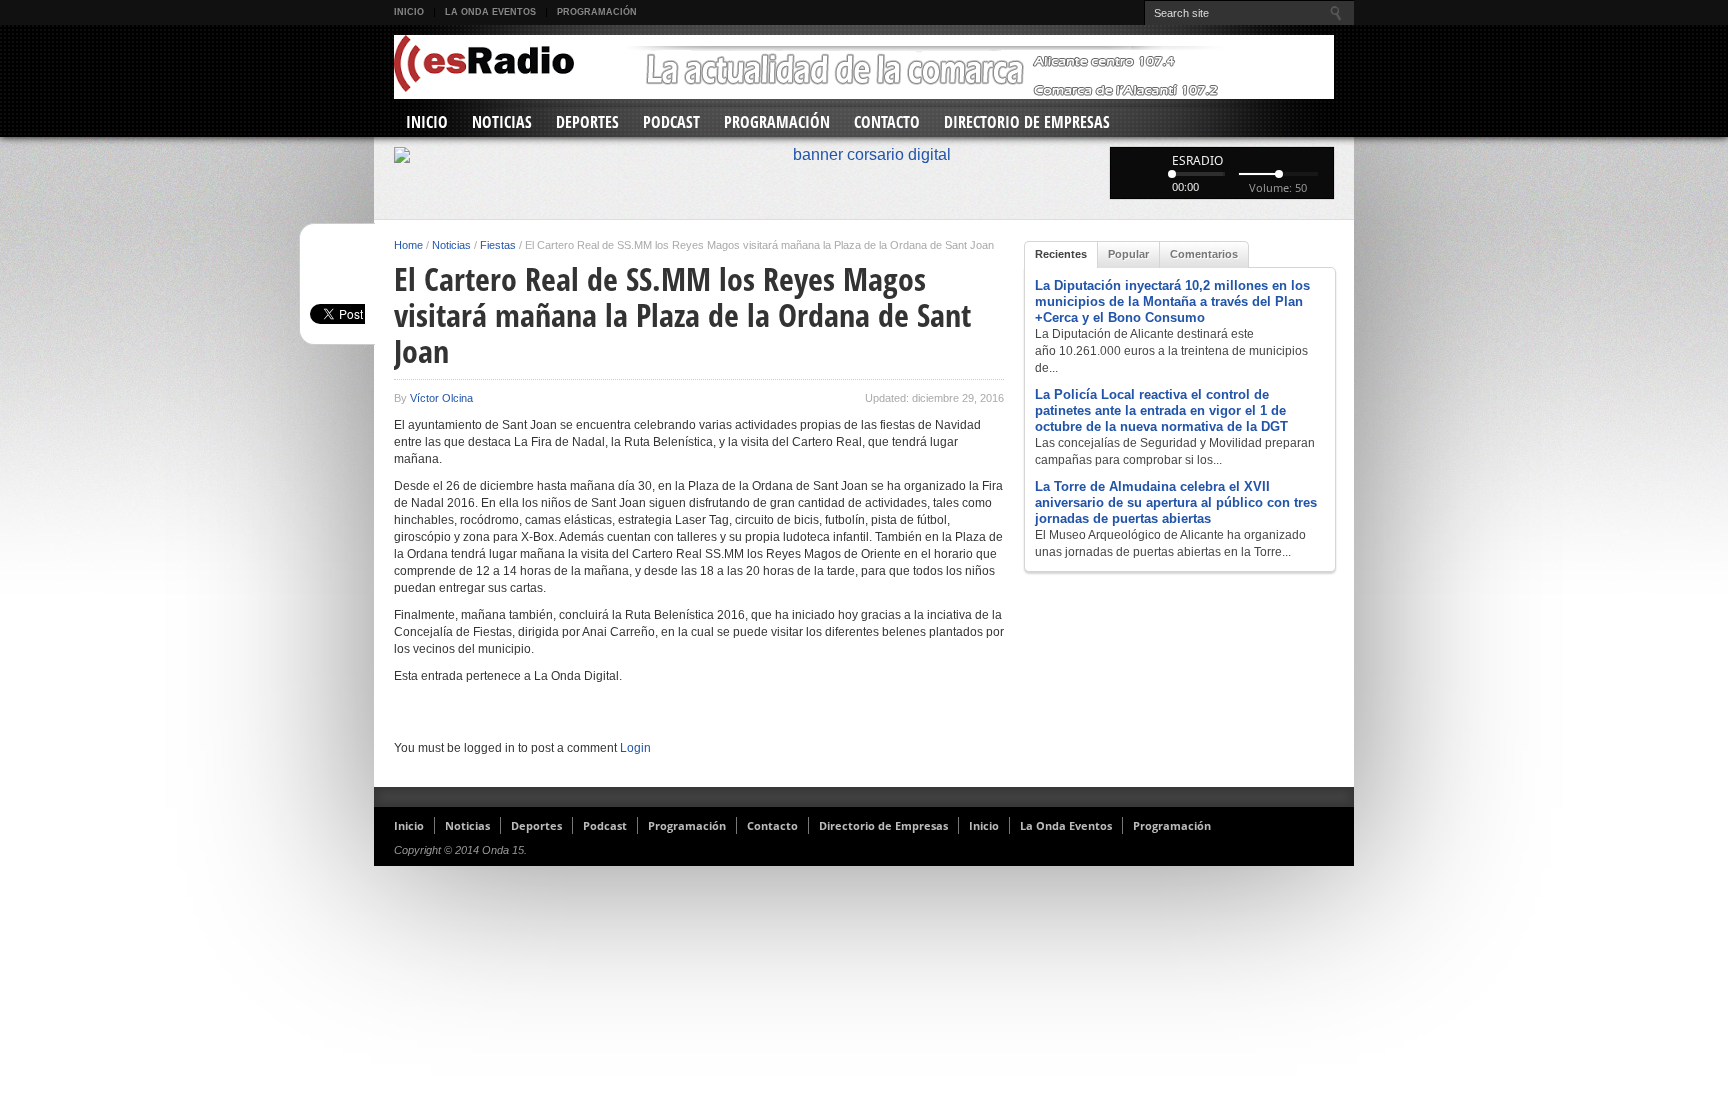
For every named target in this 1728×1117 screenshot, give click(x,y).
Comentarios (1204, 254)
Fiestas (498, 245)
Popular (1128, 254)
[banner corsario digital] (864, 155)
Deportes (587, 122)
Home (408, 245)
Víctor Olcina (441, 398)
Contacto (887, 122)
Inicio (409, 12)
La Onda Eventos (490, 12)
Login (635, 748)
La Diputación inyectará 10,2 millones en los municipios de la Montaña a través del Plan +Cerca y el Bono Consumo (1172, 301)
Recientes (1061, 254)
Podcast (671, 122)
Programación (597, 12)
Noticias (502, 122)
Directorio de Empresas (1027, 122)
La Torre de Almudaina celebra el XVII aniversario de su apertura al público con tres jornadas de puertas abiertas (1176, 502)
